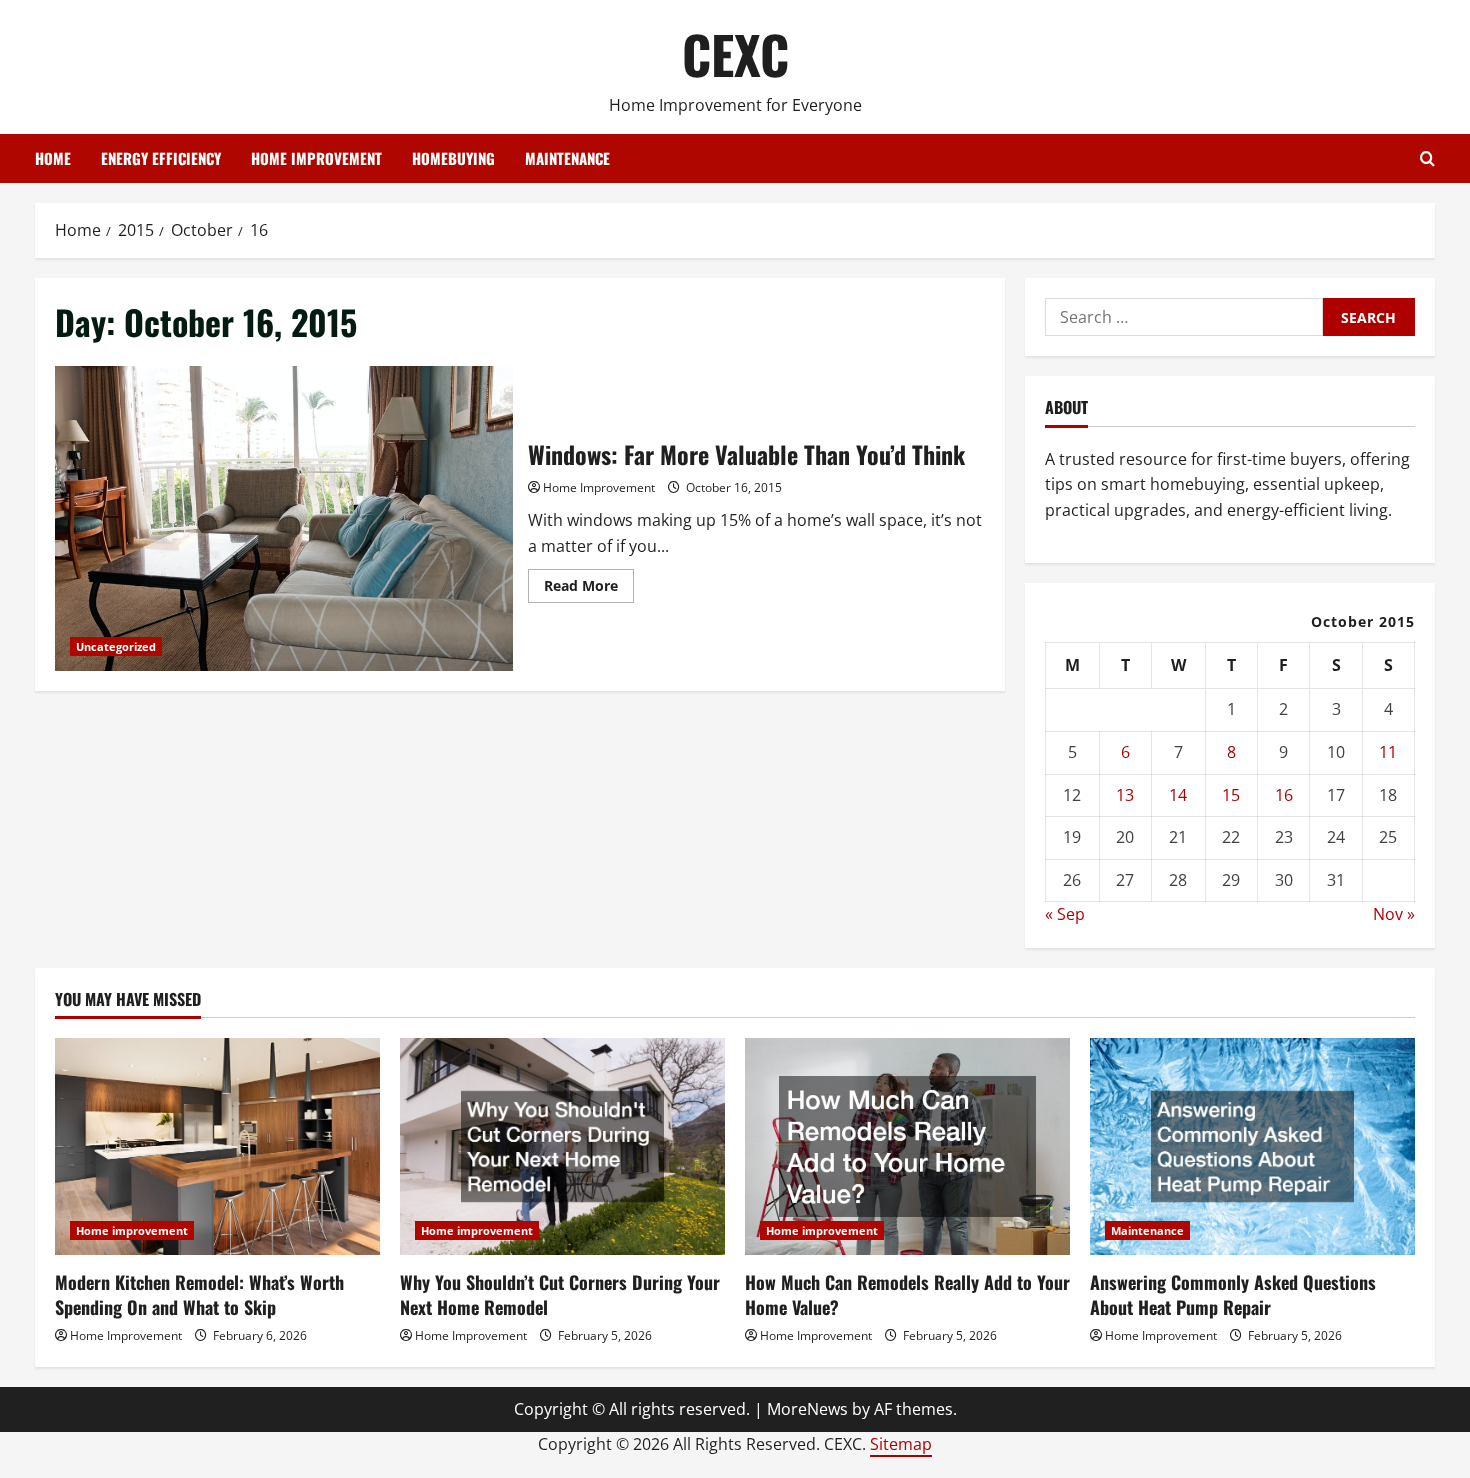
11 (1388, 752)
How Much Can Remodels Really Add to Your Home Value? (907, 1294)
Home (53, 158)
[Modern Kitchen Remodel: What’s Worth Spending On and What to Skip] (217, 1146)
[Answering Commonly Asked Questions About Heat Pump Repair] (1252, 1146)
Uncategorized (116, 646)
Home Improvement (599, 487)
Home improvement (316, 158)
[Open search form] (1427, 158)
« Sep (1065, 914)
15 (1231, 795)
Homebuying (453, 158)
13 (1125, 795)
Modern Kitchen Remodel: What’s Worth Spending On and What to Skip (199, 1294)
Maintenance (567, 158)
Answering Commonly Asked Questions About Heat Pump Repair (1233, 1294)
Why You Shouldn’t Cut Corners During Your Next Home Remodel (560, 1294)
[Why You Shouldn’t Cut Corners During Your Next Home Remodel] (562, 1146)
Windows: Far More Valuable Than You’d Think (284, 518)
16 (1284, 795)
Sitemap (901, 1444)
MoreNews (807, 1409)
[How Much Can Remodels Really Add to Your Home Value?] (907, 1146)
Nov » (1394, 914)
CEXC (735, 53)
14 (1178, 795)
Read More (589, 589)
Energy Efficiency (161, 158)
